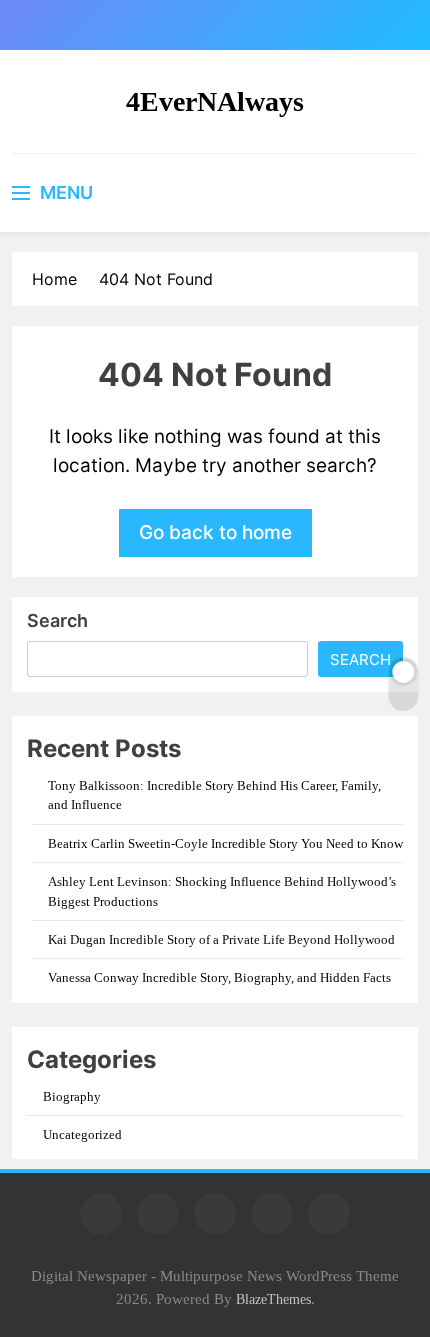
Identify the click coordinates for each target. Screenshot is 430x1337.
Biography (72, 1096)
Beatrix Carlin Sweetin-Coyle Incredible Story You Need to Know (225, 843)
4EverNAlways (215, 101)
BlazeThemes (273, 1299)
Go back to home (215, 532)
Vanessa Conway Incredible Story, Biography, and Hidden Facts (219, 977)
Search (57, 620)
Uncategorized (82, 1134)
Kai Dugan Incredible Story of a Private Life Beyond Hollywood (221, 939)
